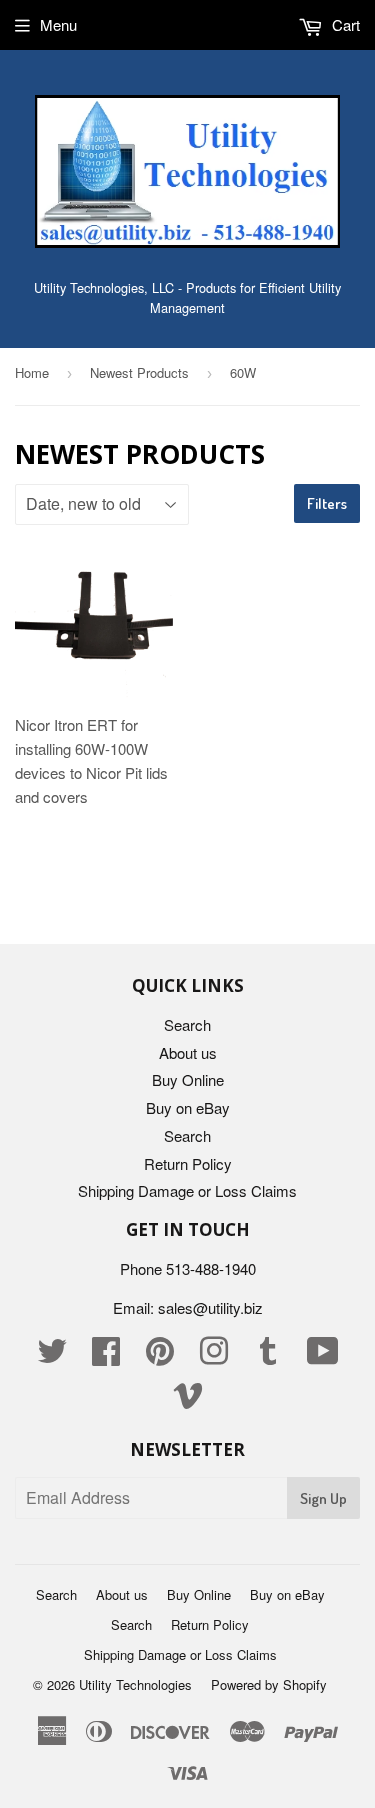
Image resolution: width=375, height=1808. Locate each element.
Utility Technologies (135, 1684)
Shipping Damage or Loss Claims (187, 1190)
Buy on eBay (188, 1107)
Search (187, 1024)
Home (32, 372)
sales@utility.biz (210, 1307)
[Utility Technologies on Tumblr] (268, 1356)
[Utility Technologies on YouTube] (323, 1356)
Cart (344, 24)
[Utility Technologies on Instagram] (214, 1356)
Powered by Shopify (269, 1684)
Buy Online (188, 1079)
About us (188, 1052)
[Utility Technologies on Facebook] (106, 1356)
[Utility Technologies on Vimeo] (188, 1400)
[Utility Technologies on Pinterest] (160, 1356)
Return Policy (188, 1163)
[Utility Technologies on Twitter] (52, 1356)
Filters (327, 503)
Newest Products (139, 372)
